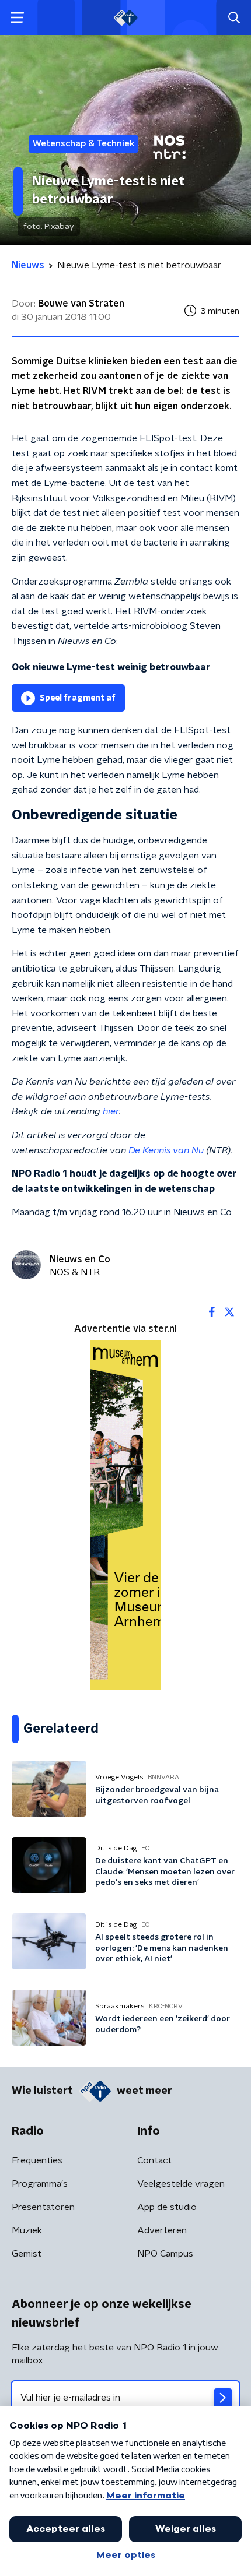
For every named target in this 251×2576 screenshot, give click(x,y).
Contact (154, 2160)
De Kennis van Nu (166, 1150)
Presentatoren (43, 2207)
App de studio (167, 2207)
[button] (17, 18)
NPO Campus (165, 2254)
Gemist (27, 2254)
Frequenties (37, 2160)
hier (111, 1111)
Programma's (40, 2184)
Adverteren (162, 2230)
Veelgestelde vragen (181, 2184)
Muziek (27, 2230)
